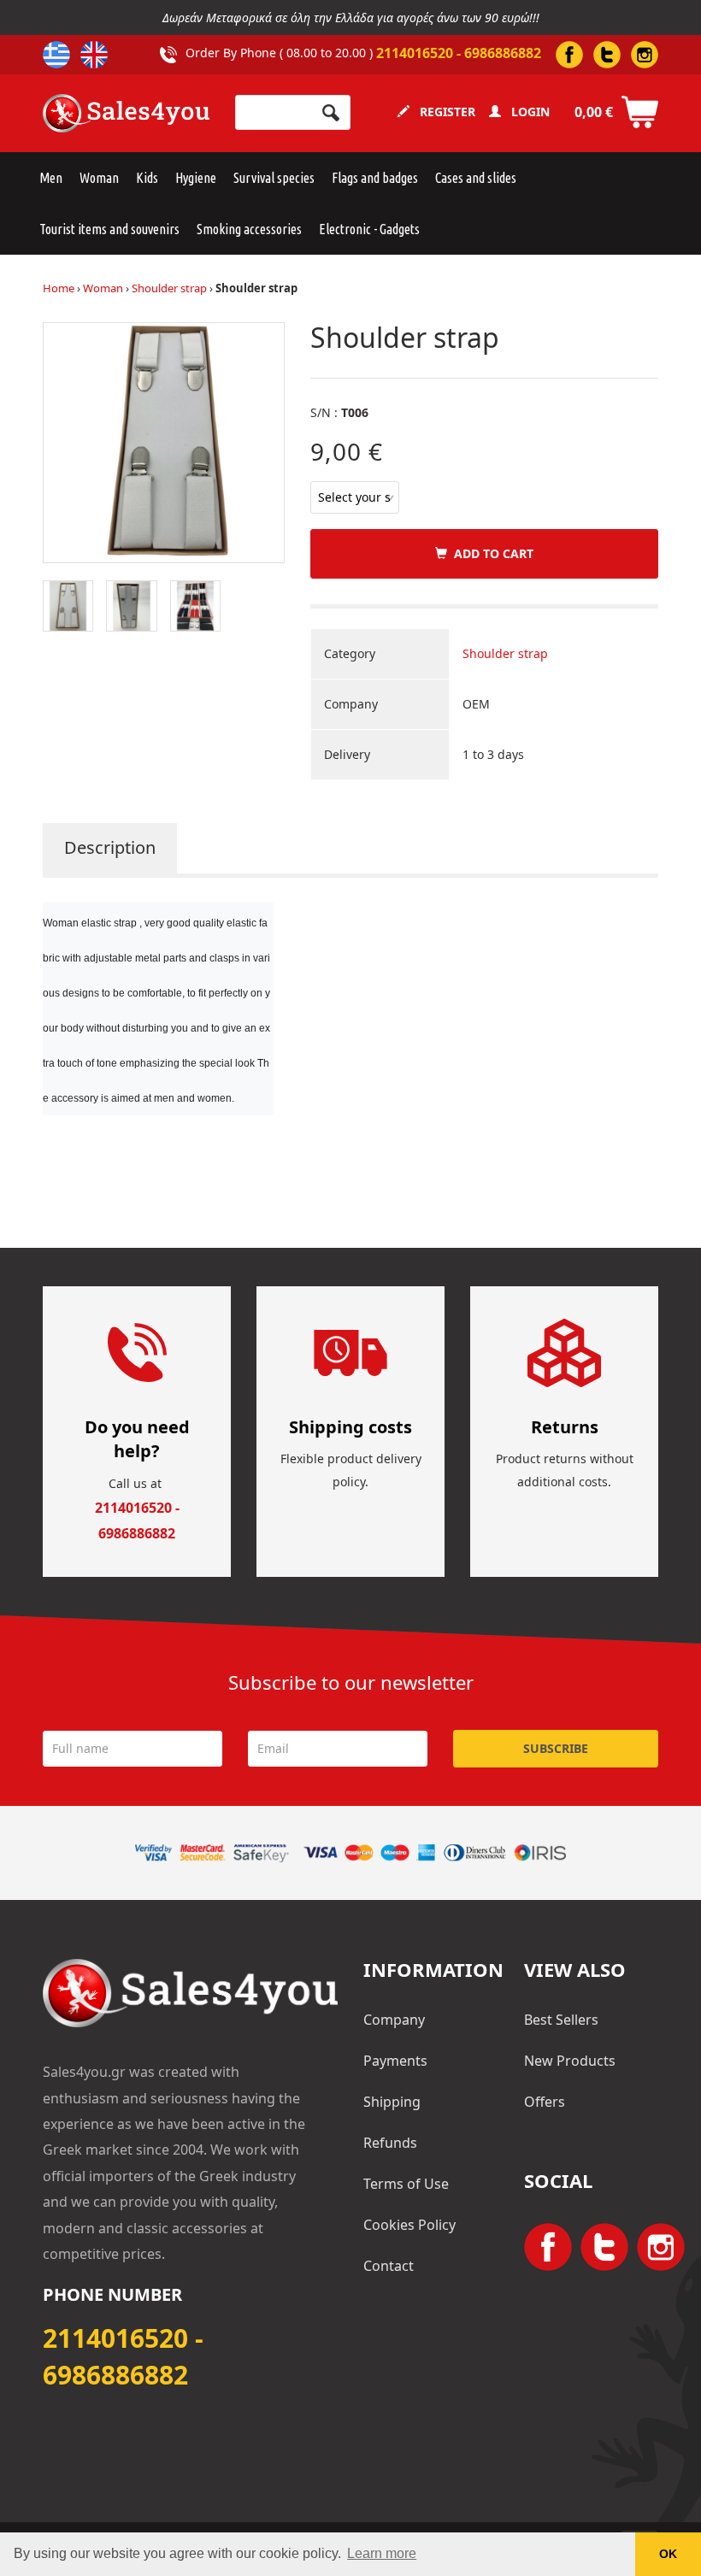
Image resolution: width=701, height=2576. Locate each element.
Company (394, 2020)
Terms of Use (406, 2184)
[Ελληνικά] (56, 55)
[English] (94, 55)
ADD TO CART (490, 553)
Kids (147, 178)
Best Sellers (561, 2020)
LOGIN (525, 112)
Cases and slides (476, 178)
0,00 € (594, 112)
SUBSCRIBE (556, 1748)
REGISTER (442, 112)
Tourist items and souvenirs (109, 229)
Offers (545, 2102)
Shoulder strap (169, 288)
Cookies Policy (409, 2225)
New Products (570, 2061)
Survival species (274, 178)
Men (51, 178)
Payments (395, 2061)
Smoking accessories (249, 229)
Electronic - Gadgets (369, 229)
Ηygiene (196, 178)
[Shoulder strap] (164, 441)
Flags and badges (375, 178)
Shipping (392, 2102)
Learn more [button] (382, 2553)
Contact (389, 2266)
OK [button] (668, 2554)
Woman (99, 178)
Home (59, 288)
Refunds (390, 2143)
